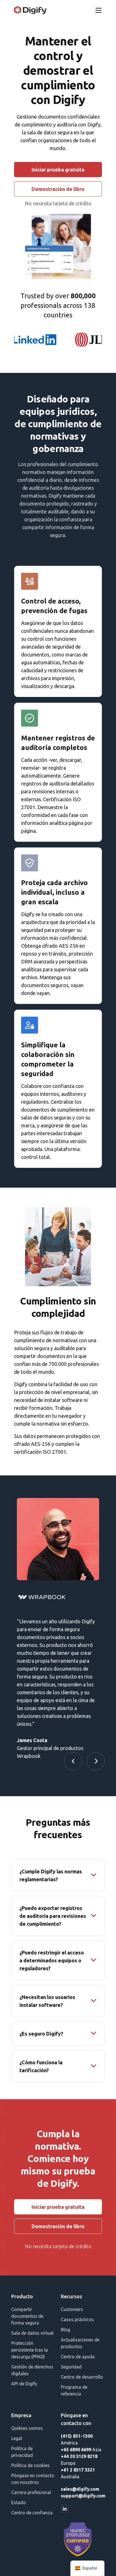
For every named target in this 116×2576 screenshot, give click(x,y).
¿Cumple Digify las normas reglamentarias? (51, 1875)
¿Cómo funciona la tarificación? (41, 2066)
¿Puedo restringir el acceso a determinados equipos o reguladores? (52, 1960)
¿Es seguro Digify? (41, 2034)
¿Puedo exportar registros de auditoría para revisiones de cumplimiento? (53, 1916)
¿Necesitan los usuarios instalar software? (47, 2001)
